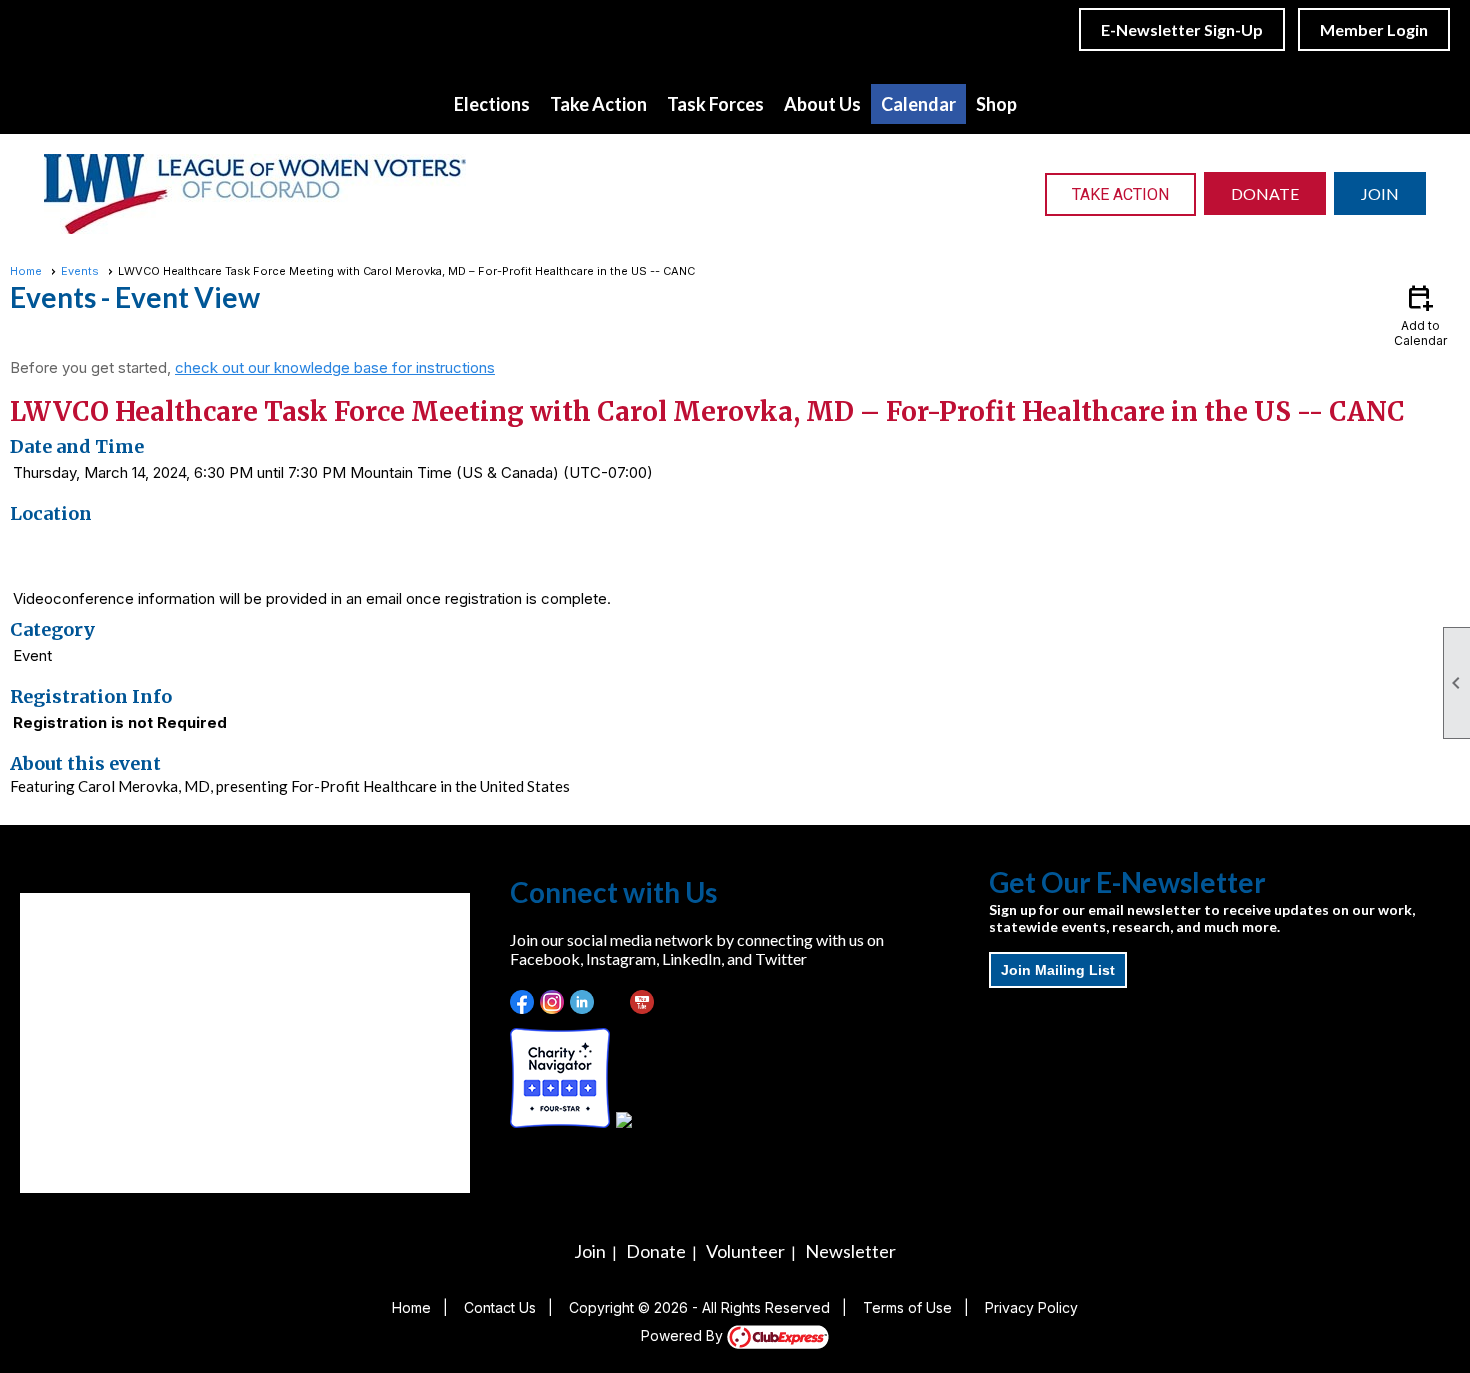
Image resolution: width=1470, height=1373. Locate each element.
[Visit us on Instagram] (552, 1002)
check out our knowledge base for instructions (335, 367)
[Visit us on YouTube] (642, 1002)
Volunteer (745, 1251)
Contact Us (500, 1307)
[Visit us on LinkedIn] (582, 1002)
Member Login (1374, 29)
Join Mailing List (1058, 970)
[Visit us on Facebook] (522, 1002)
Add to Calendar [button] (1420, 314)
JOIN (1380, 193)
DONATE (1265, 193)
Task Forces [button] (715, 104)
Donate (656, 1251)
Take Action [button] (598, 104)
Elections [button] (492, 104)
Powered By (684, 1335)
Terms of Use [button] (907, 1307)
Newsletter (850, 1251)
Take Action (1120, 194)
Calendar (918, 104)
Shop (996, 104)
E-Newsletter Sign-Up (1182, 29)
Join (590, 1251)
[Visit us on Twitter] (612, 1002)
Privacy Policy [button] (1031, 1307)
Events (80, 271)
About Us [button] (822, 104)
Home (26, 271)
